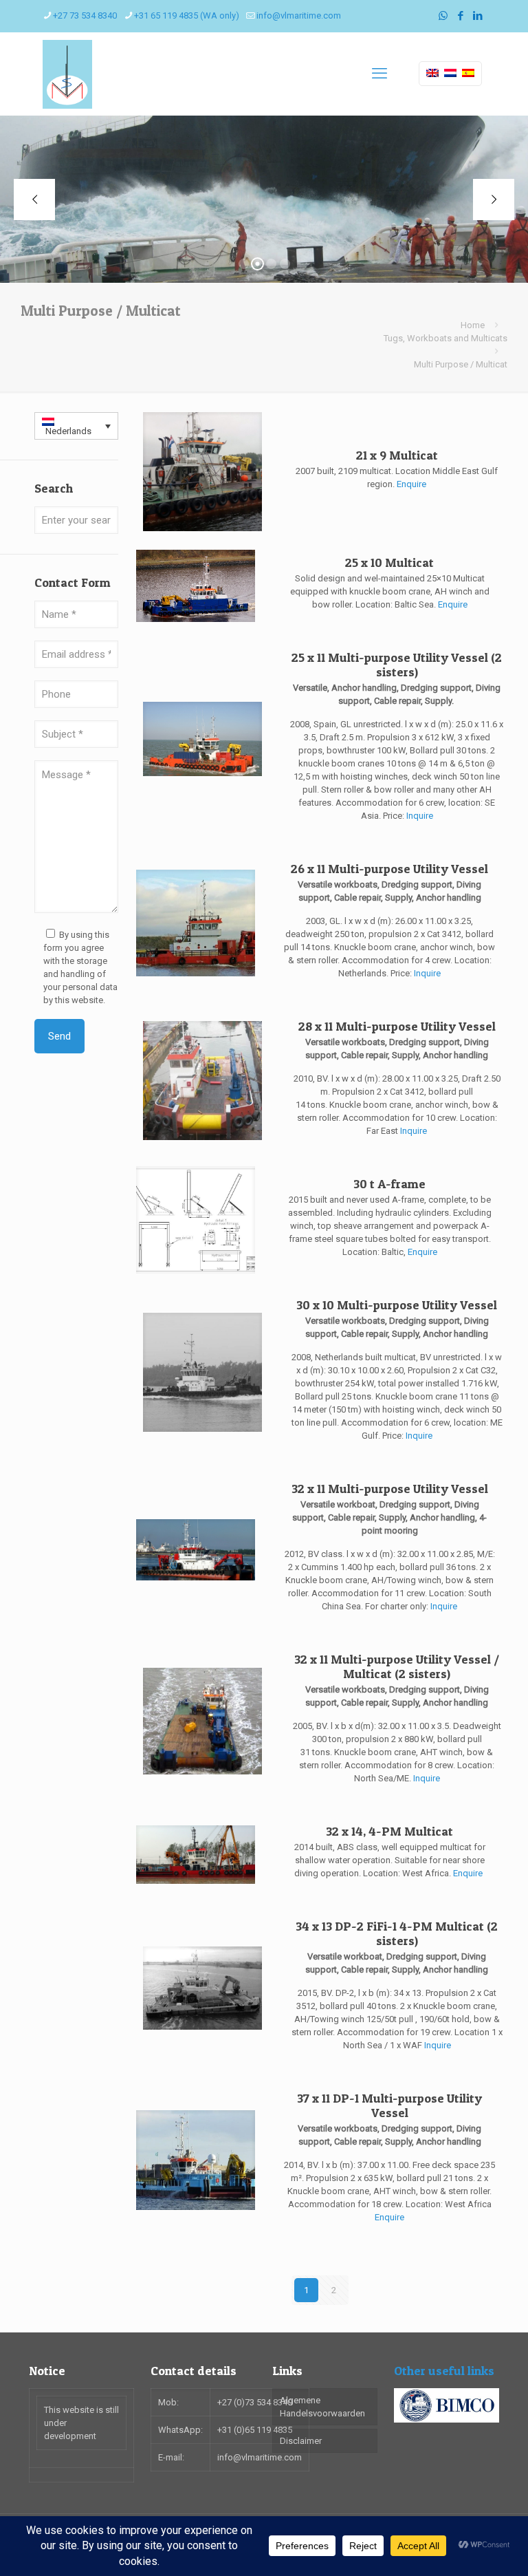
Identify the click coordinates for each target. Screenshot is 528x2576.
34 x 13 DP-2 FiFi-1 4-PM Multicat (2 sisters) (397, 1933)
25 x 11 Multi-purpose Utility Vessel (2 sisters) (397, 665)
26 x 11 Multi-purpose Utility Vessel (389, 869)
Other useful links (444, 2371)
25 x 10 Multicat (389, 562)
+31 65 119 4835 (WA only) (187, 15)
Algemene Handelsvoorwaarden (322, 2407)
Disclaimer (301, 2441)
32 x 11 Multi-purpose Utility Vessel (390, 1489)
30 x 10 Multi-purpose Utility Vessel (397, 1305)
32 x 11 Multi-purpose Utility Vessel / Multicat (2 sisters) (397, 1666)
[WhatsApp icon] (443, 16)
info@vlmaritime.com (299, 15)
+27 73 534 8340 (85, 15)
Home (473, 325)
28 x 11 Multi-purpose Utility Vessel (397, 1026)
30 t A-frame (389, 1184)
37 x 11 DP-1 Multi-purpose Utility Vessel (389, 2105)
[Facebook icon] (460, 16)
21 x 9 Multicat (397, 455)
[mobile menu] (379, 74)
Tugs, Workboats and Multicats (445, 338)
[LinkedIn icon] (477, 16)
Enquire (411, 484)
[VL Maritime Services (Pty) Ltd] (67, 74)
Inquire (420, 816)
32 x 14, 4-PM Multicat (389, 1831)
